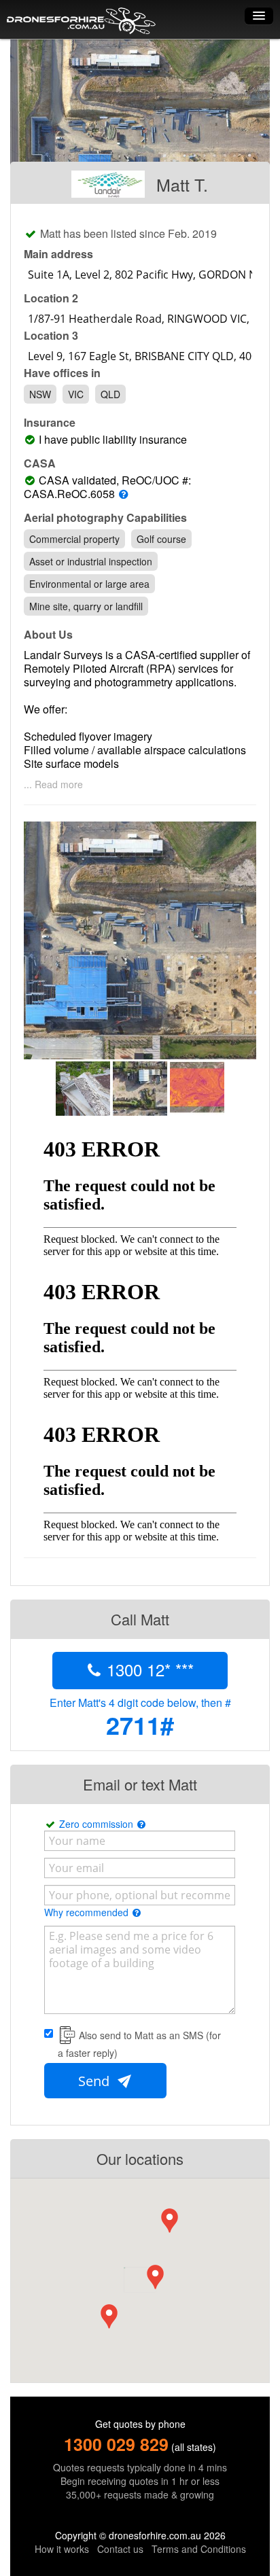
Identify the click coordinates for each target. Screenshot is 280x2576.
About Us (48, 635)
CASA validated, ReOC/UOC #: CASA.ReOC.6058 (107, 487)
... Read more (53, 784)
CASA (40, 463)
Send (95, 2081)
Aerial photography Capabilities (105, 518)
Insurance (50, 423)
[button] (155, 2277)
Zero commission (98, 1824)
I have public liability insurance (116, 440)
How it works (62, 2549)
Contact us (120, 2549)
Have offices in (62, 373)
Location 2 (51, 298)
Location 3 (51, 336)
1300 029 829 (116, 2444)
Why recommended (88, 1912)
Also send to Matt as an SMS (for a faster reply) (139, 2044)
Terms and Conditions (199, 2549)
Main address (58, 254)
